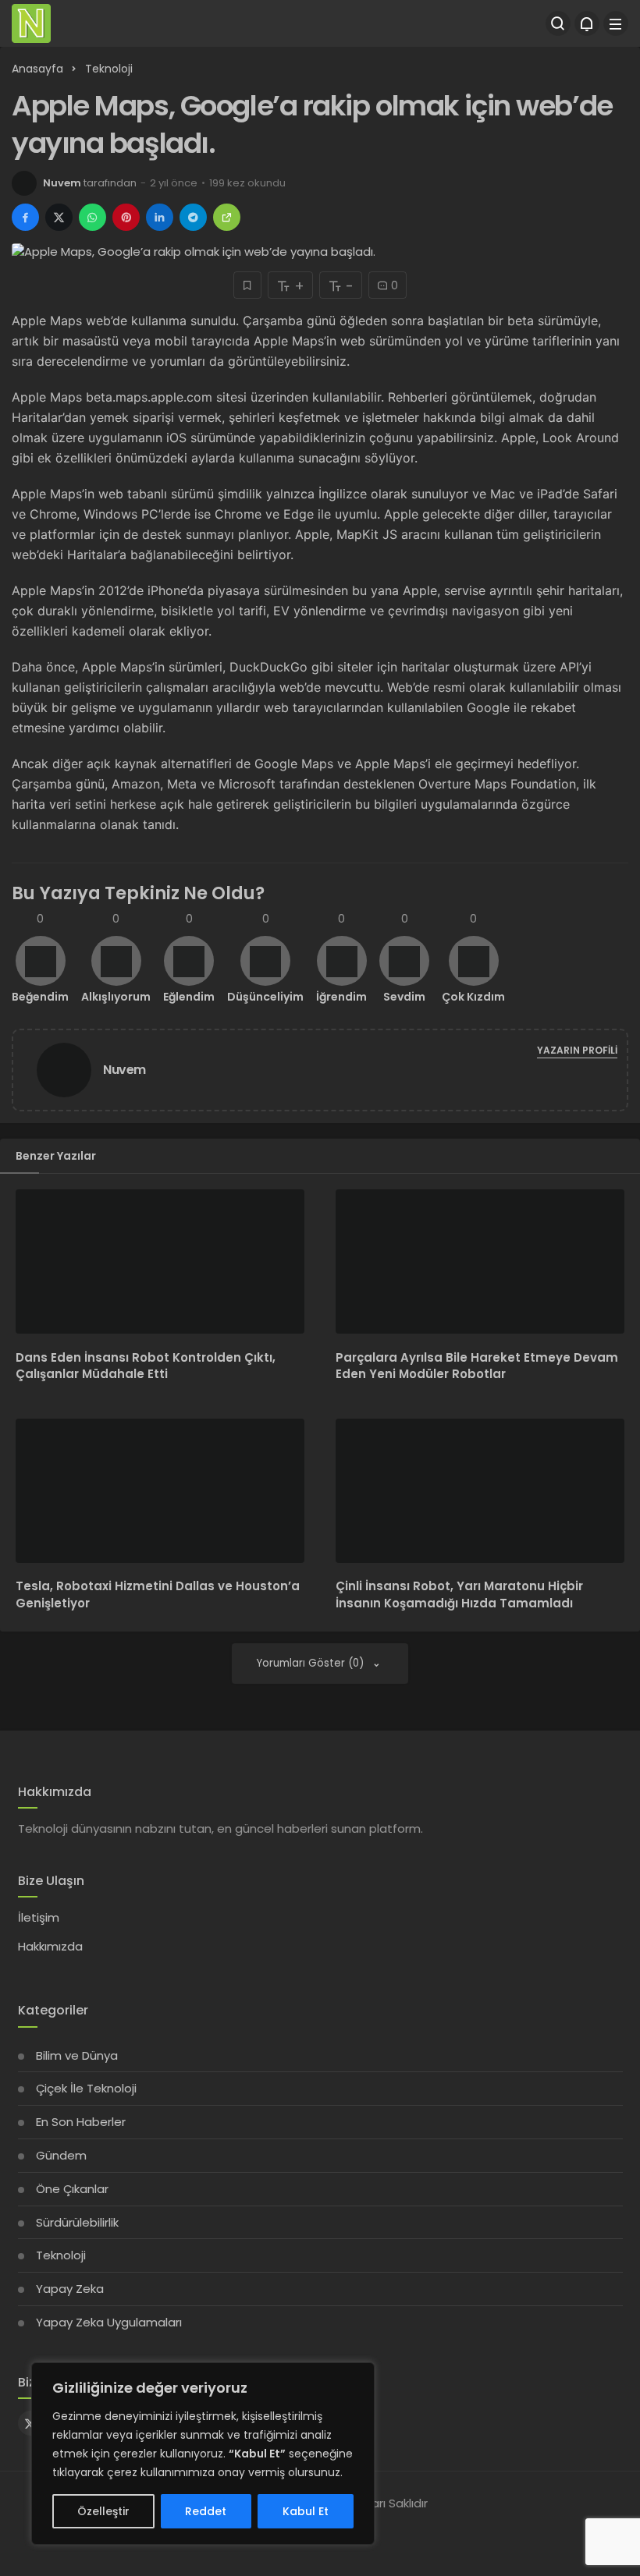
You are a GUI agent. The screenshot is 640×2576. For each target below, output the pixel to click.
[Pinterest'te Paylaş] (126, 217)
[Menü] (616, 23)
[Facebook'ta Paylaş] (25, 217)
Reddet (206, 2511)
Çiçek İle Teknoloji (86, 2088)
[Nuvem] (70, 1069)
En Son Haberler (81, 2122)
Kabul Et (306, 2511)
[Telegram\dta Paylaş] (193, 217)
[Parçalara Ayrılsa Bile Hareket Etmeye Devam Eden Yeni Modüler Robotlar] (480, 1261)
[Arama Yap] (558, 23)
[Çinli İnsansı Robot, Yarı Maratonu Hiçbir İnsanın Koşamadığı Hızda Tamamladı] (480, 1491)
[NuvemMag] (31, 22)
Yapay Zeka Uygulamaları (109, 2322)
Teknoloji (61, 2255)
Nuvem (62, 183)
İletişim (39, 1917)
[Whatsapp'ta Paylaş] (92, 217)
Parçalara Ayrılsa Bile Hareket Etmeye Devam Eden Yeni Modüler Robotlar (477, 1366)
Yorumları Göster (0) (312, 1663)
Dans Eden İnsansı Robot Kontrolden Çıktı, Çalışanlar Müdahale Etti (146, 1366)
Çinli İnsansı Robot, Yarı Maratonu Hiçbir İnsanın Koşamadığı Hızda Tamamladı (459, 1595)
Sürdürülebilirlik (77, 2222)
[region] (203, 2454)
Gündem (61, 2155)
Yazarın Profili (577, 1050)
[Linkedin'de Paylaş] (160, 217)
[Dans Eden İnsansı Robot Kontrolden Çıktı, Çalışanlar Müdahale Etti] (160, 1261)
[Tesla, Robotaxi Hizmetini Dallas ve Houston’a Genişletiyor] (160, 1491)
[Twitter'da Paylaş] (59, 217)
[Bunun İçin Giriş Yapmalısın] (247, 285)
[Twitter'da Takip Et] (30, 2423)
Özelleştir (103, 2511)
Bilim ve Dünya (77, 2055)
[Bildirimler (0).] (587, 23)
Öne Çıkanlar (72, 2189)
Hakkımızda (50, 1946)
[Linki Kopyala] (227, 217)
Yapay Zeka (70, 2289)
